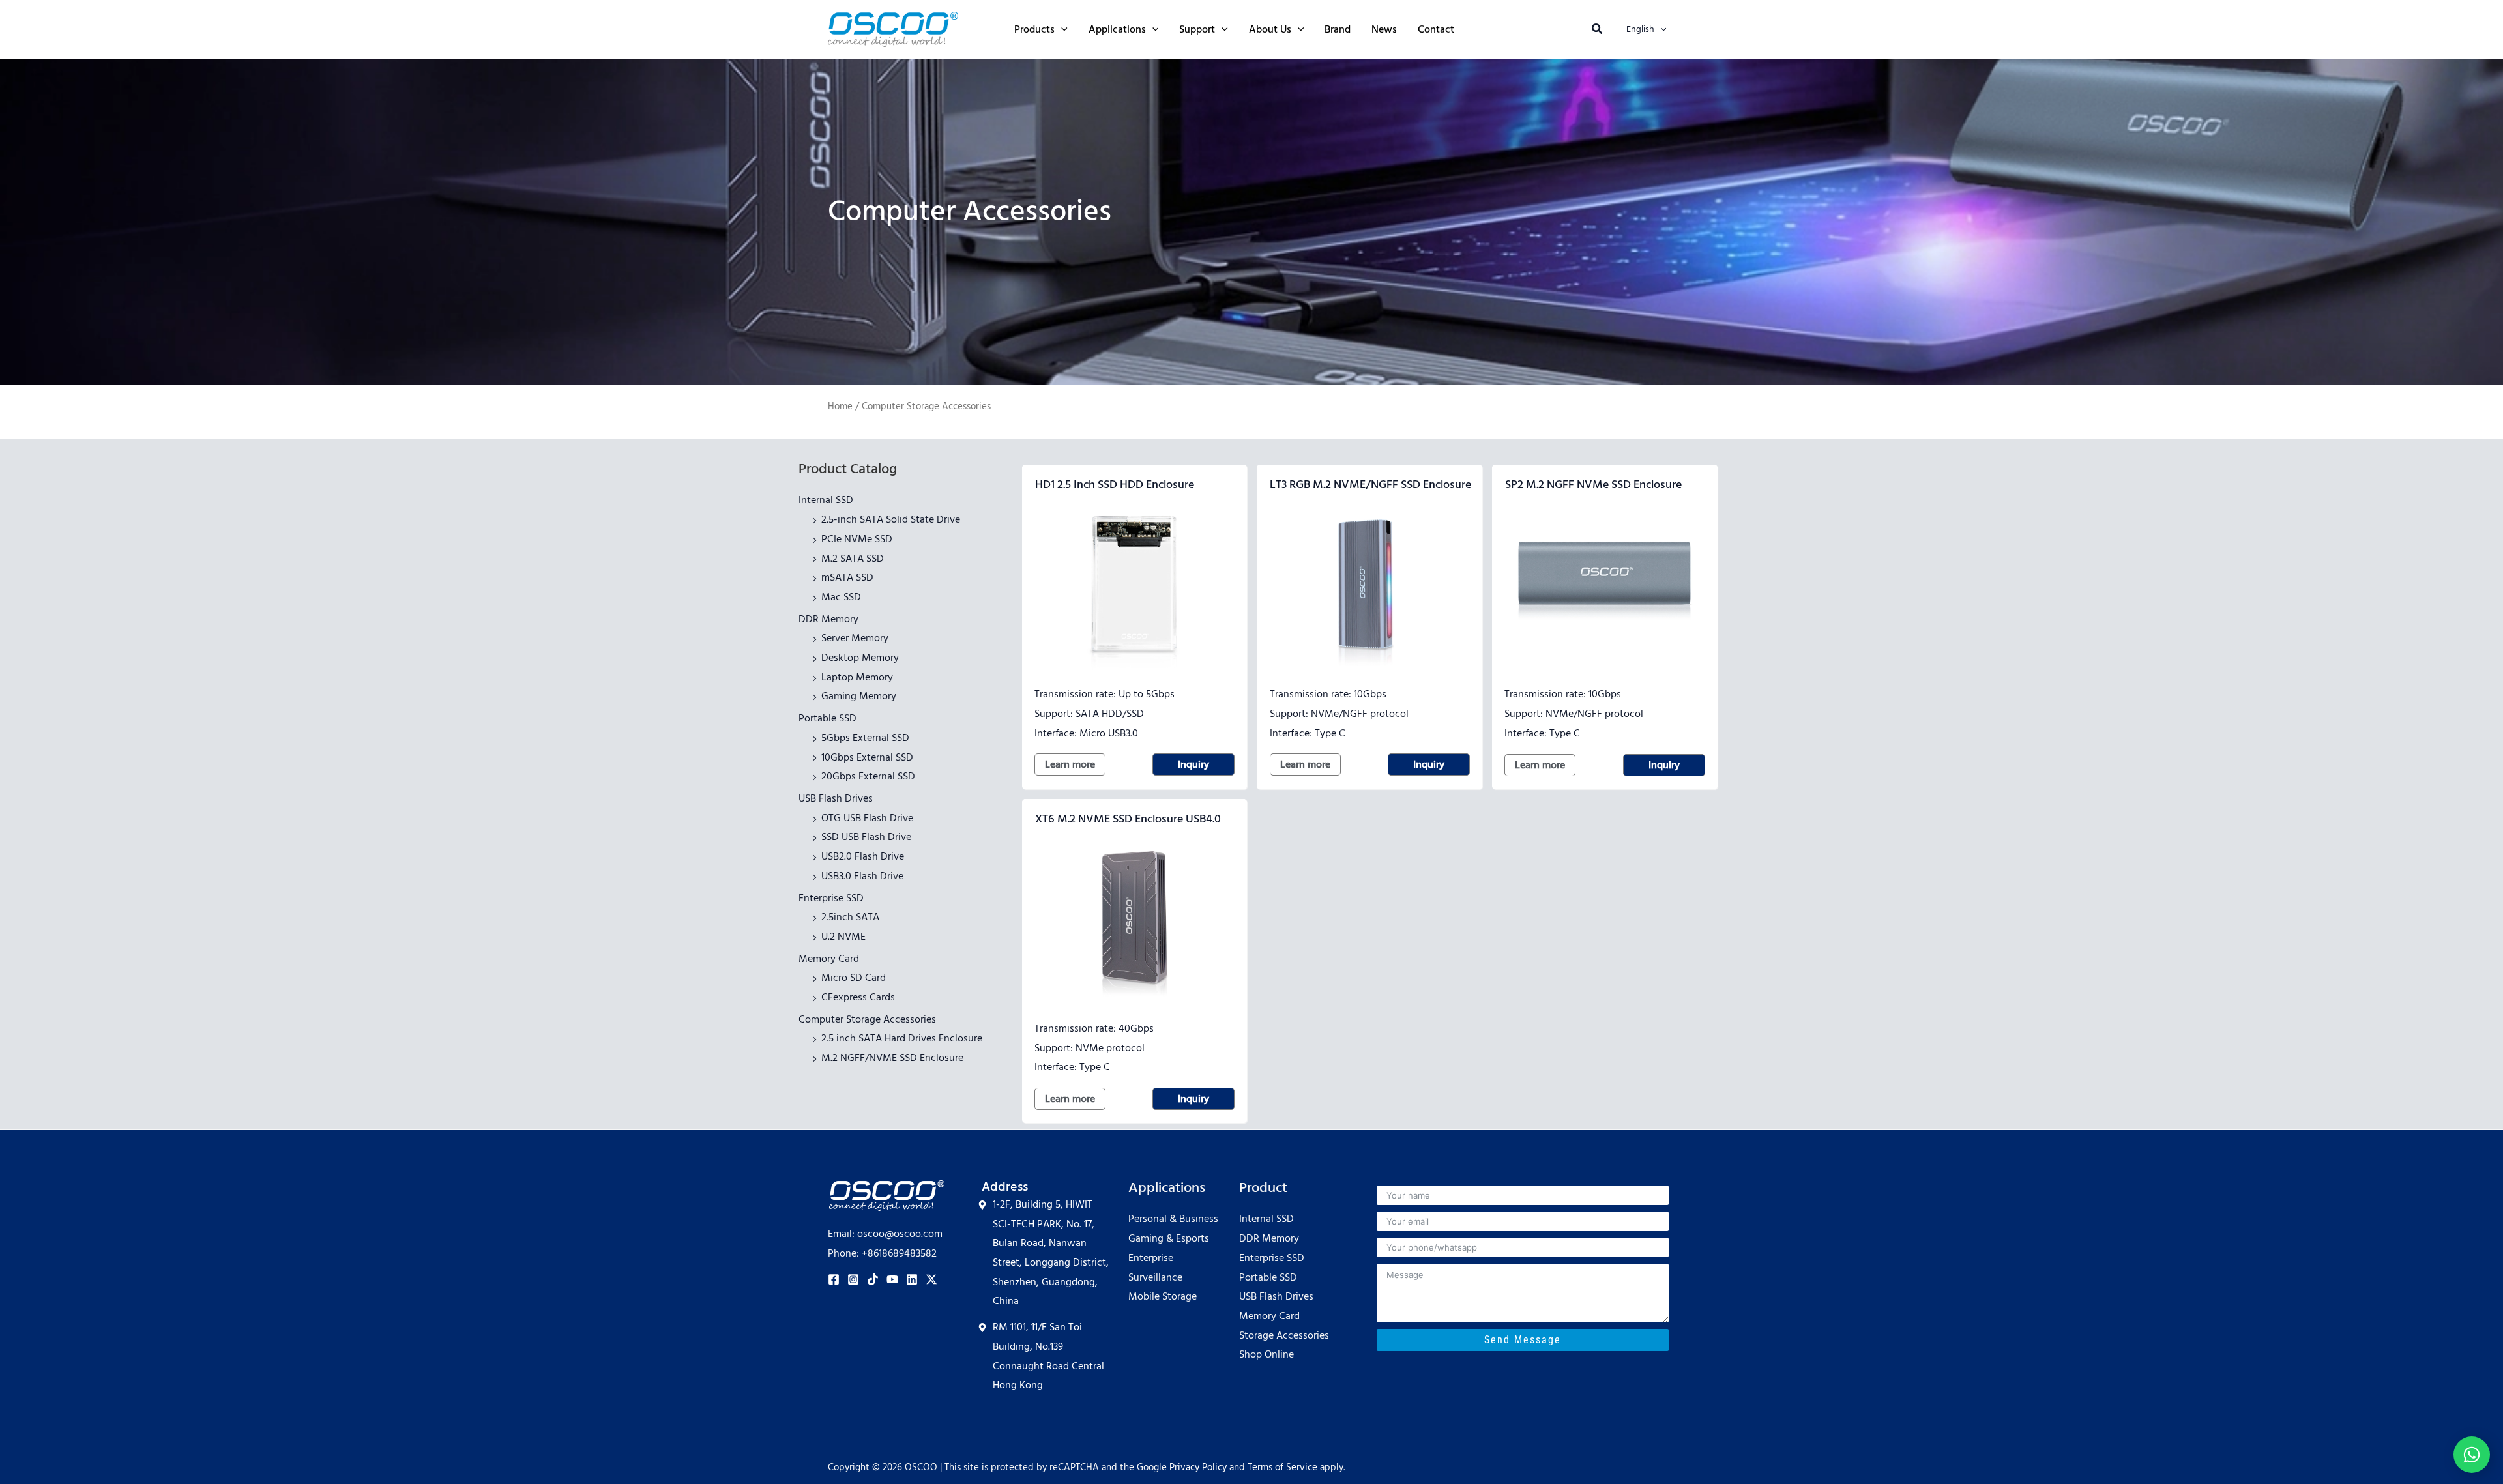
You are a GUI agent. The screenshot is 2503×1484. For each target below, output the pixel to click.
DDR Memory (828, 619)
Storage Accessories (1284, 1335)
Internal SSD (826, 500)
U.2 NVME (843, 937)
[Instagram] (853, 1279)
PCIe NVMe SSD (857, 539)
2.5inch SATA (850, 917)
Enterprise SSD (831, 898)
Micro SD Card (854, 978)
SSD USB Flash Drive (866, 837)
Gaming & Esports (1169, 1238)
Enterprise (1151, 1258)
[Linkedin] (912, 1279)
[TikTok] (873, 1279)
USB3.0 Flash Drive (862, 876)
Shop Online (1266, 1354)
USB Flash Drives (836, 798)
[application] (1061, 29)
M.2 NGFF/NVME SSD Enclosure (892, 1058)
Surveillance (1155, 1277)
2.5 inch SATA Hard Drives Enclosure (902, 1038)
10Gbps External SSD (867, 757)
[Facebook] (834, 1279)
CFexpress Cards (858, 997)
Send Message (1523, 1340)
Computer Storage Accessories (867, 1019)
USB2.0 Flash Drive (863, 856)
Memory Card (829, 959)
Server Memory (855, 638)
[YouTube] (892, 1279)
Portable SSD (827, 718)
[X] (931, 1279)
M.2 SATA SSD (853, 559)
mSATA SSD (847, 577)
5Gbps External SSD (865, 738)
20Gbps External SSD (868, 776)
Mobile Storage (1163, 1296)
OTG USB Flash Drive (867, 818)
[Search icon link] (1598, 31)
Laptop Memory (857, 677)
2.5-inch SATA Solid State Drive (891, 519)
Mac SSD (841, 597)
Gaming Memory (859, 696)
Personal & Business (1173, 1219)
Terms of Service (1282, 1468)
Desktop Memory (860, 658)
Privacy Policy (1198, 1468)
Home (840, 407)
